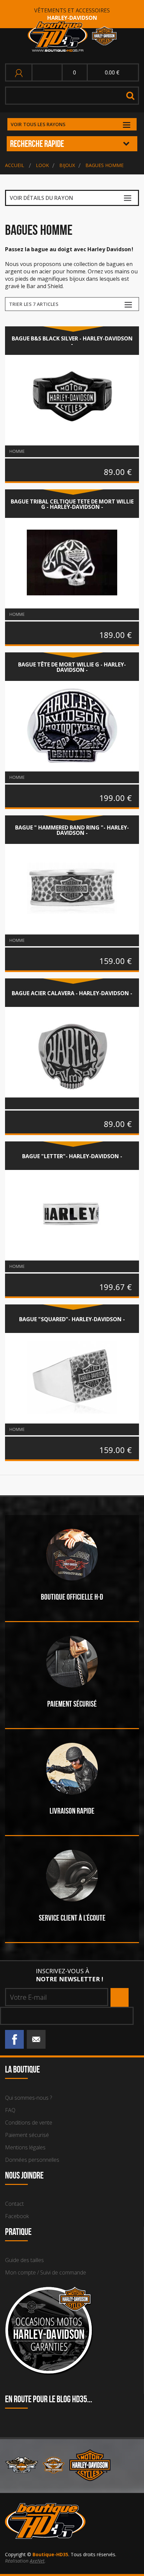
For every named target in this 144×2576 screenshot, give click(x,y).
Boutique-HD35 (50, 2554)
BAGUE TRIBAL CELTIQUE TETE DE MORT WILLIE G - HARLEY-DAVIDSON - (72, 504)
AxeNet (37, 2561)
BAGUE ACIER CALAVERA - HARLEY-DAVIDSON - (72, 993)
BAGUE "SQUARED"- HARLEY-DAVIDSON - (72, 1319)
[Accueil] (72, 37)
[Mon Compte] (20, 72)
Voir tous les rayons (38, 124)
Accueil (15, 165)
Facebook (17, 2216)
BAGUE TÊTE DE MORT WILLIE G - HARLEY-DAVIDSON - (72, 667)
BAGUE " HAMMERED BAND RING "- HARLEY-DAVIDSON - (72, 830)
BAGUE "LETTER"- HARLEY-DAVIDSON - (72, 1156)
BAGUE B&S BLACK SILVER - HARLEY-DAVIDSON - (72, 341)
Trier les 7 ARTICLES (34, 304)
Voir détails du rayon (41, 198)
